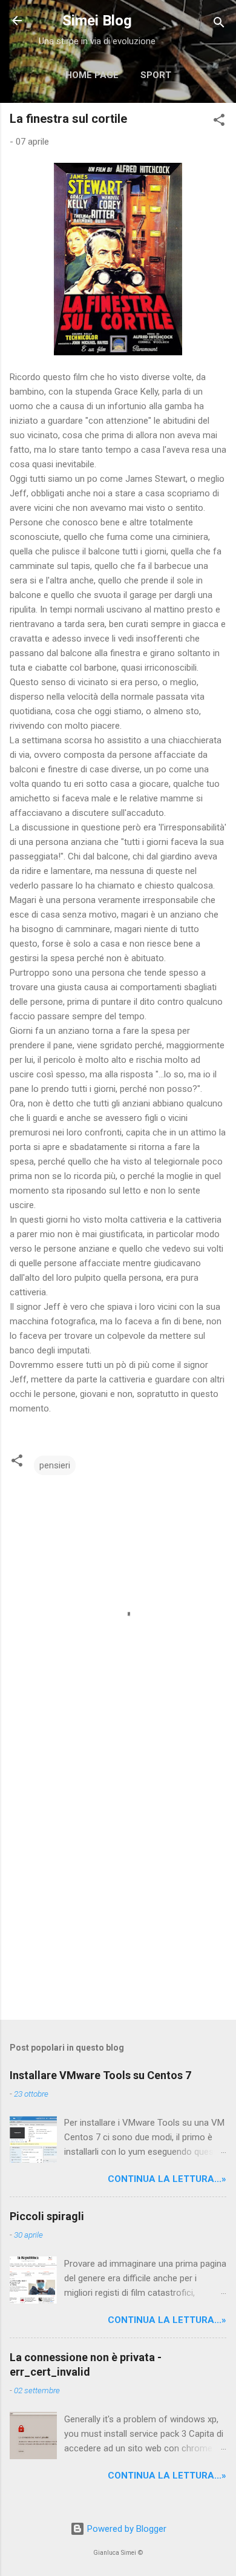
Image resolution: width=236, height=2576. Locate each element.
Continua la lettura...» (167, 2179)
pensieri (55, 1465)
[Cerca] (219, 25)
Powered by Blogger (126, 2529)
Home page (92, 75)
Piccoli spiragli (47, 2216)
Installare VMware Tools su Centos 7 (100, 2075)
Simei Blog (97, 21)
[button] (219, 122)
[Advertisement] (118, 1882)
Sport (156, 75)
